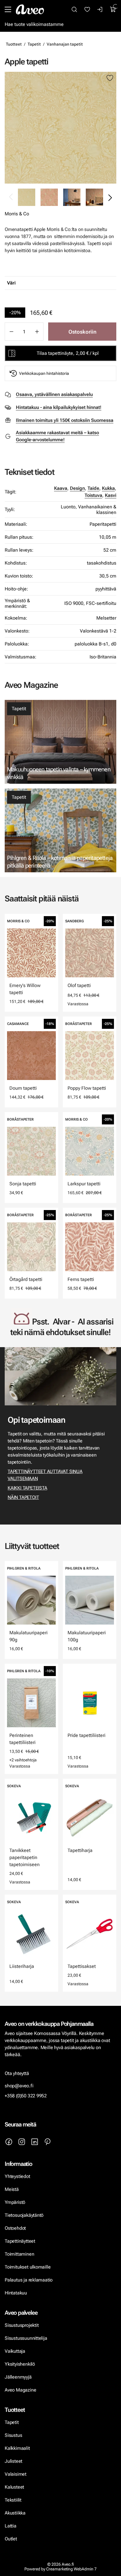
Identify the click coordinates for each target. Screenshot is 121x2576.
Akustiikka (15, 2513)
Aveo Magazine (20, 2390)
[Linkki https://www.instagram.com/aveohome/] (22, 2142)
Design (77, 488)
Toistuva (93, 495)
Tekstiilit (13, 2500)
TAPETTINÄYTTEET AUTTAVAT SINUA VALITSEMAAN (45, 1475)
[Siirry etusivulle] (30, 9)
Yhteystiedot (17, 2176)
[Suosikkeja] (87, 9)
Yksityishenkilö (20, 2364)
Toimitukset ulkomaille (28, 2267)
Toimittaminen (19, 2254)
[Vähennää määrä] (11, 332)
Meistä (12, 2189)
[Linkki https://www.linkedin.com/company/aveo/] (35, 2142)
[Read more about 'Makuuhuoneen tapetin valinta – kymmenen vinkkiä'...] (60, 742)
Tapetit (34, 44)
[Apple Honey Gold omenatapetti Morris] (60, 128)
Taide (93, 488)
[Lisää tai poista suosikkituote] (110, 78)
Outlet (11, 2539)
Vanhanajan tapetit (65, 44)
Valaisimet (16, 2474)
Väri (11, 283)
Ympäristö (15, 2202)
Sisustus (13, 2435)
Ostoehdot (16, 2228)
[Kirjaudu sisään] (100, 9)
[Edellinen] (11, 197)
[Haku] (74, 9)
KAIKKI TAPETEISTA (27, 1488)
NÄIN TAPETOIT (23, 1497)
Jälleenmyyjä (18, 2377)
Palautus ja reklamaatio (29, 2280)
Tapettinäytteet (20, 2241)
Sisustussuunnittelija (26, 2338)
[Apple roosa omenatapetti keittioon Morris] (72, 197)
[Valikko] (8, 9)
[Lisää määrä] (37, 332)
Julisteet (14, 2461)
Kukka (108, 488)
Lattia (11, 2526)
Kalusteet (14, 2487)
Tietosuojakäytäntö (24, 2215)
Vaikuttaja (15, 2351)
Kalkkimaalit (17, 2448)
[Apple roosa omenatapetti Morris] (94, 197)
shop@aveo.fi (19, 2086)
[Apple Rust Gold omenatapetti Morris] (49, 197)
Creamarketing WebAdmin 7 (71, 2569)
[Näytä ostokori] (113, 9)
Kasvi (111, 495)
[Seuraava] (110, 197)
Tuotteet (14, 44)
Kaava (61, 488)
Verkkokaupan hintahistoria (44, 373)
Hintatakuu (16, 2293)
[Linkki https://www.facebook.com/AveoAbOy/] (9, 2142)
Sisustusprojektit (22, 2325)
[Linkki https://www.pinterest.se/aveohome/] (48, 2142)
